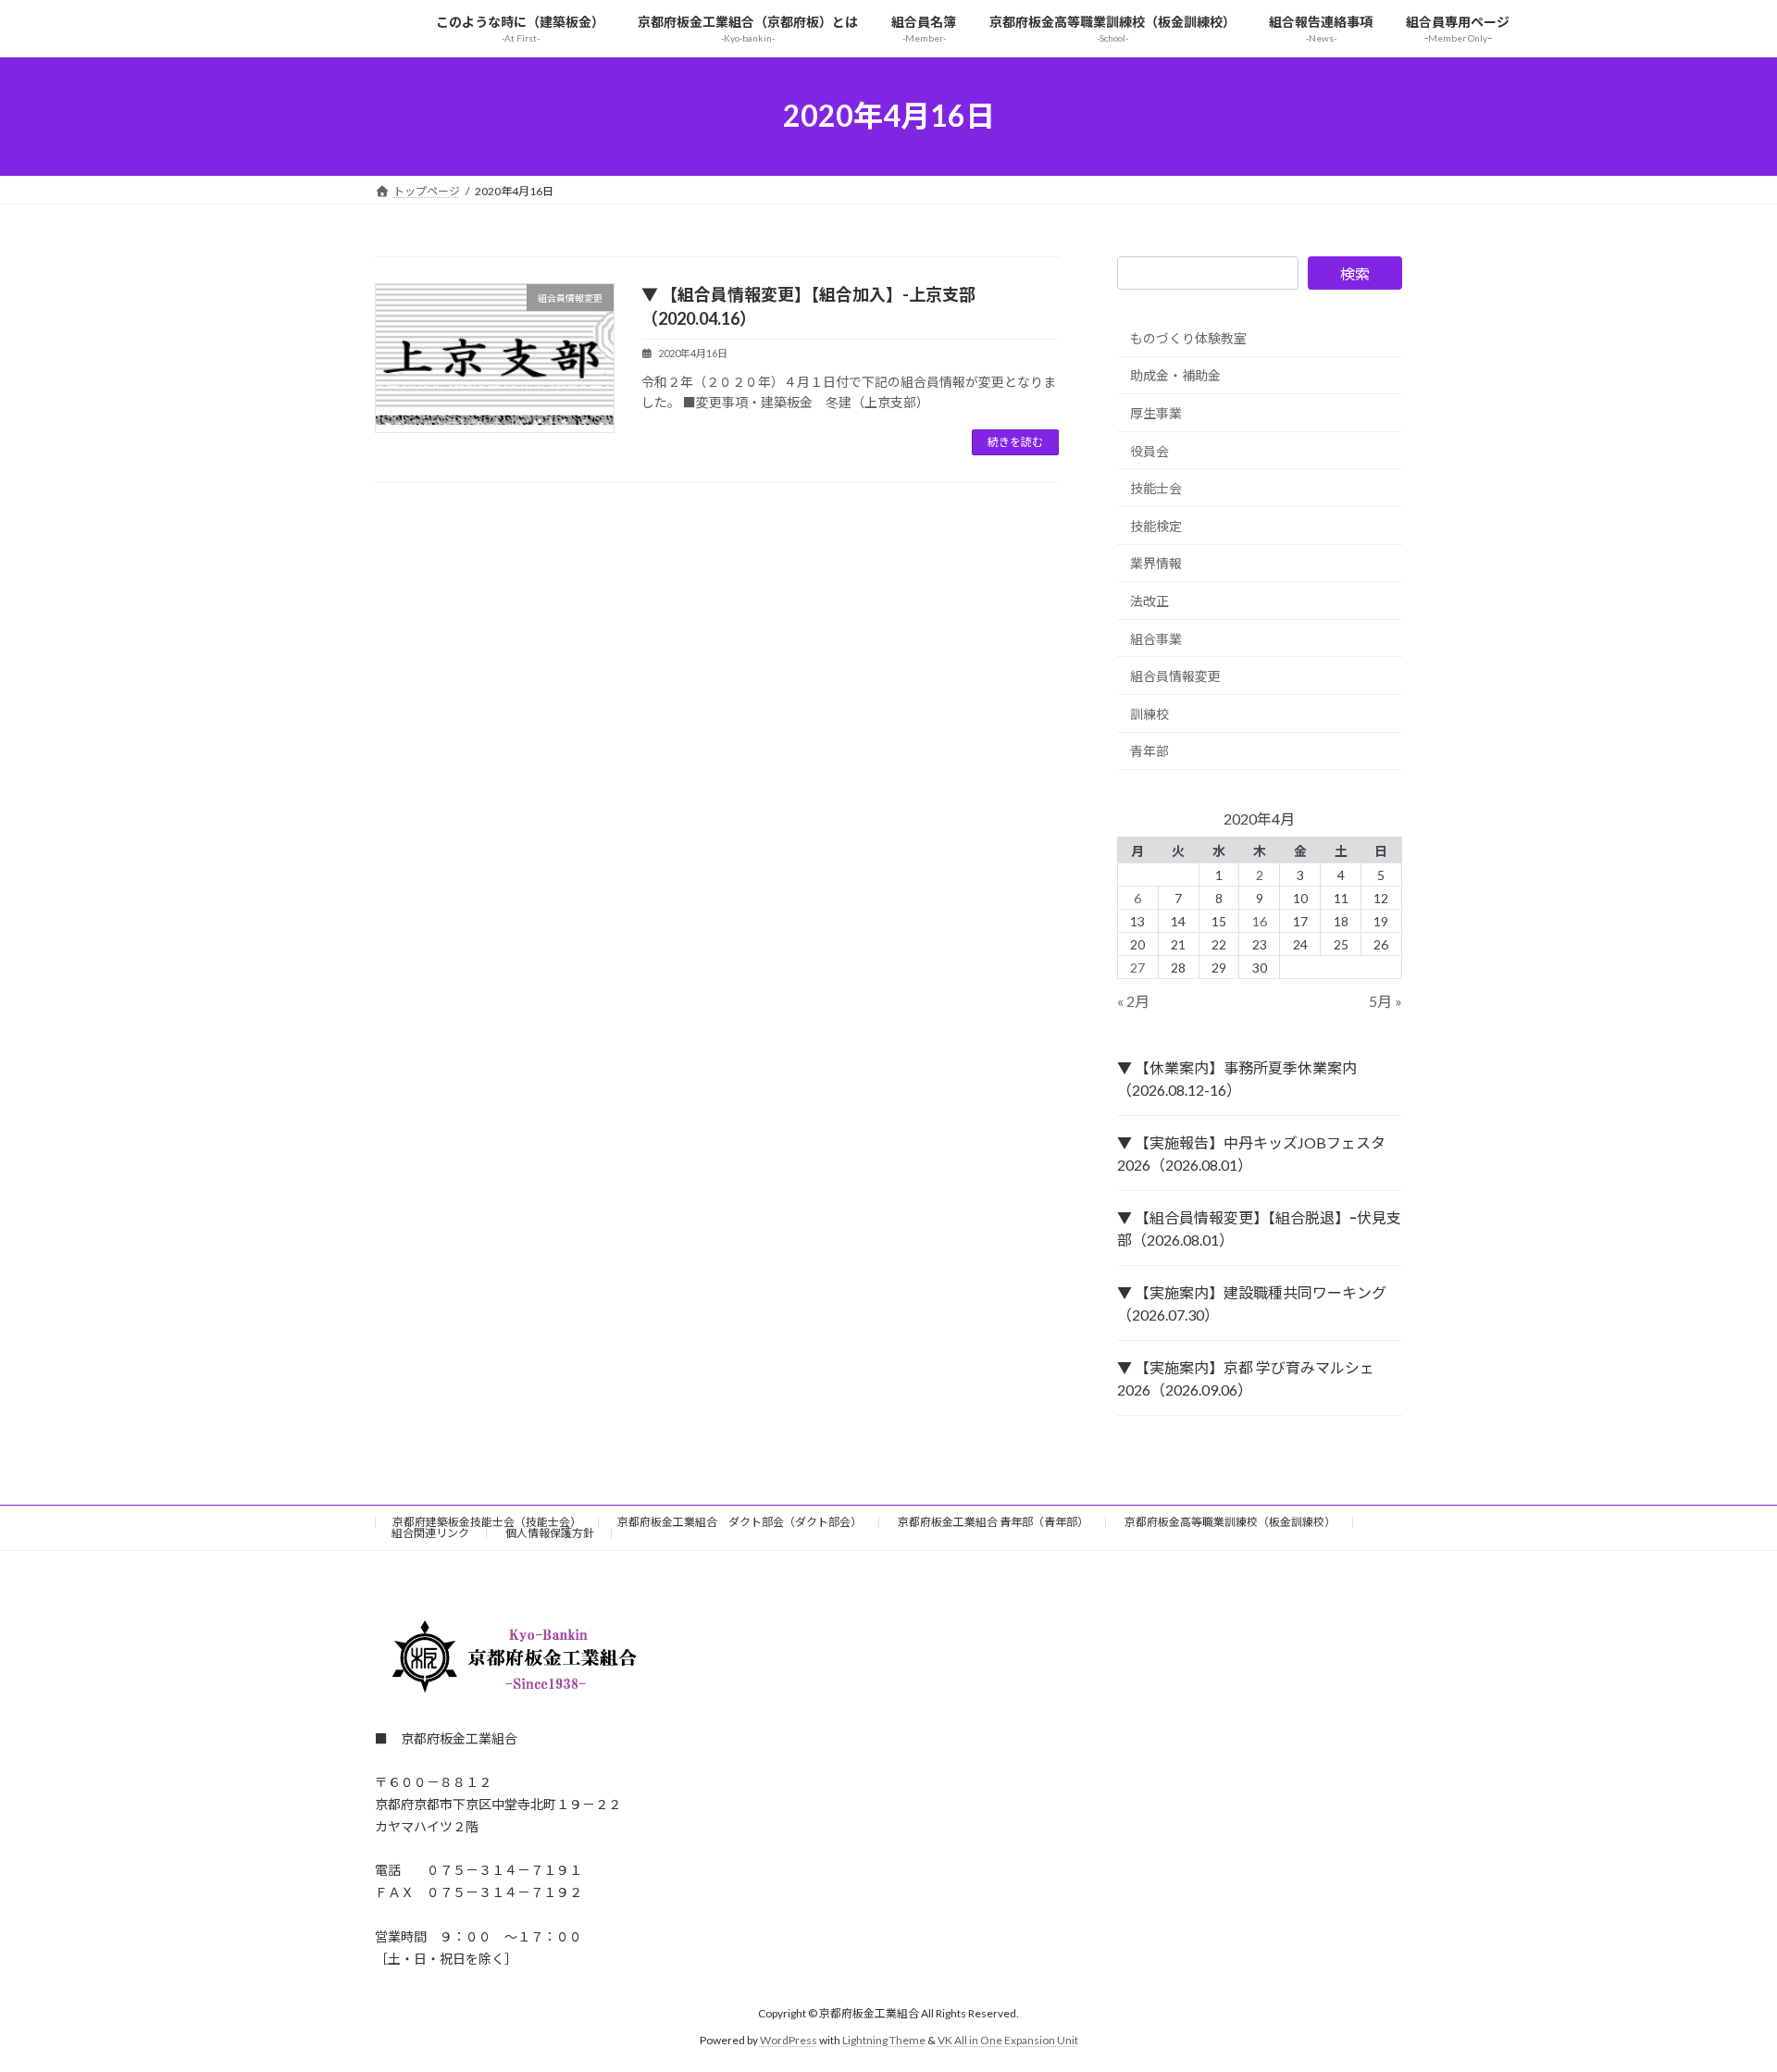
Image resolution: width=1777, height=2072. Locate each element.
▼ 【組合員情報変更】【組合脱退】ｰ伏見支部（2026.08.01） (1259, 1228)
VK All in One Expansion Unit (1008, 2040)
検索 (1355, 273)
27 (1138, 967)
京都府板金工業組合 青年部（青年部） (993, 1522)
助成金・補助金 (1175, 375)
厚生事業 (1156, 413)
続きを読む (1015, 442)
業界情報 (1156, 563)
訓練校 (1149, 713)
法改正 (1149, 601)
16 (1260, 920)
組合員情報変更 (1175, 676)
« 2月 (1133, 1001)
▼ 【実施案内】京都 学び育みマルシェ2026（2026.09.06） (1246, 1378)
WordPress (789, 2040)
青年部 (1149, 751)
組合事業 (1156, 638)
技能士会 (1156, 488)
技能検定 (1156, 525)
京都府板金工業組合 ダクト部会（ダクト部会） (739, 1522)
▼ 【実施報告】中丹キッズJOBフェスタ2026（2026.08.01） (1251, 1154)
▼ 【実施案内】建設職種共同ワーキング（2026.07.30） (1252, 1303)
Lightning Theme (884, 2040)
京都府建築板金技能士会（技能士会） (487, 1522)
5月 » (1386, 1001)
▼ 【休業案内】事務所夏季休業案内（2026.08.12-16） (1237, 1079)
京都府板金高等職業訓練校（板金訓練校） (1230, 1522)
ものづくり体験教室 (1188, 337)
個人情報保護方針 (550, 1533)
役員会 (1149, 450)
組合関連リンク (430, 1533)
